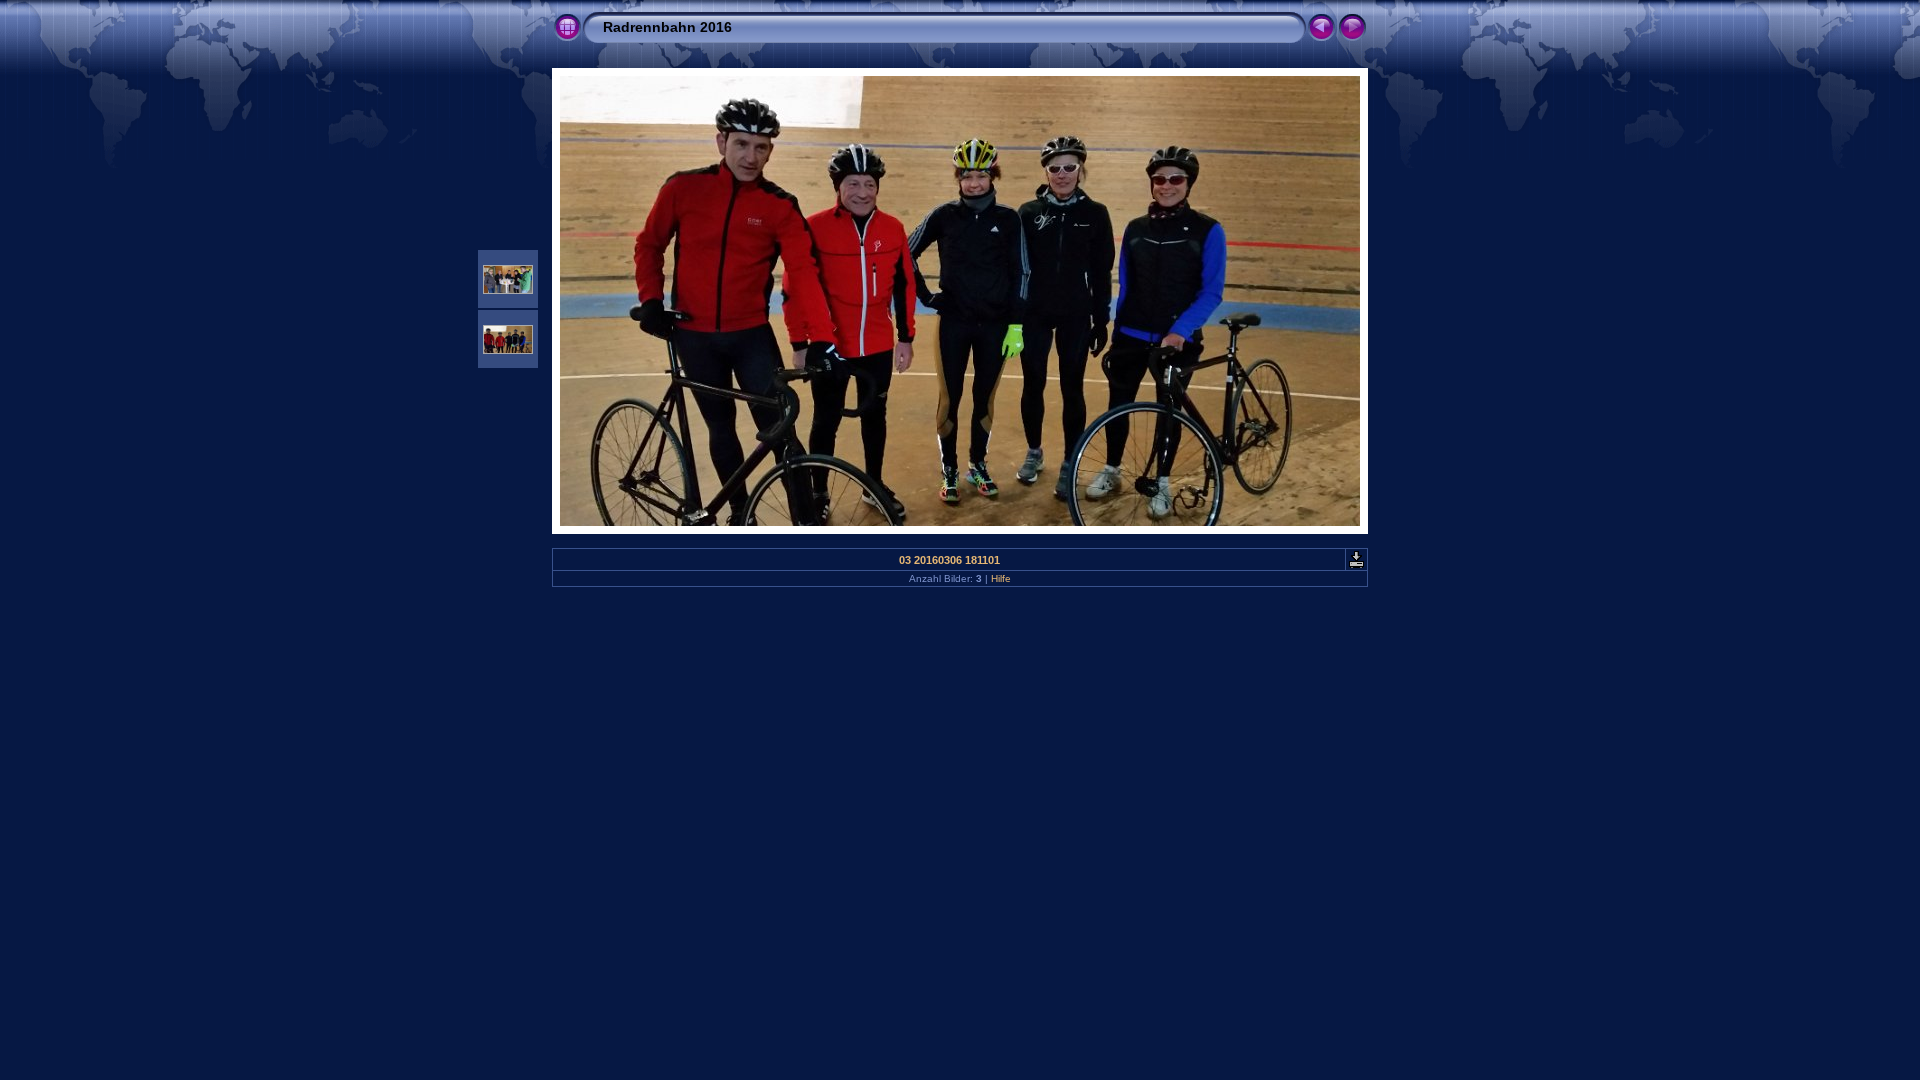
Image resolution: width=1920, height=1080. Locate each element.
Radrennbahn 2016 (667, 27)
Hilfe (1001, 578)
